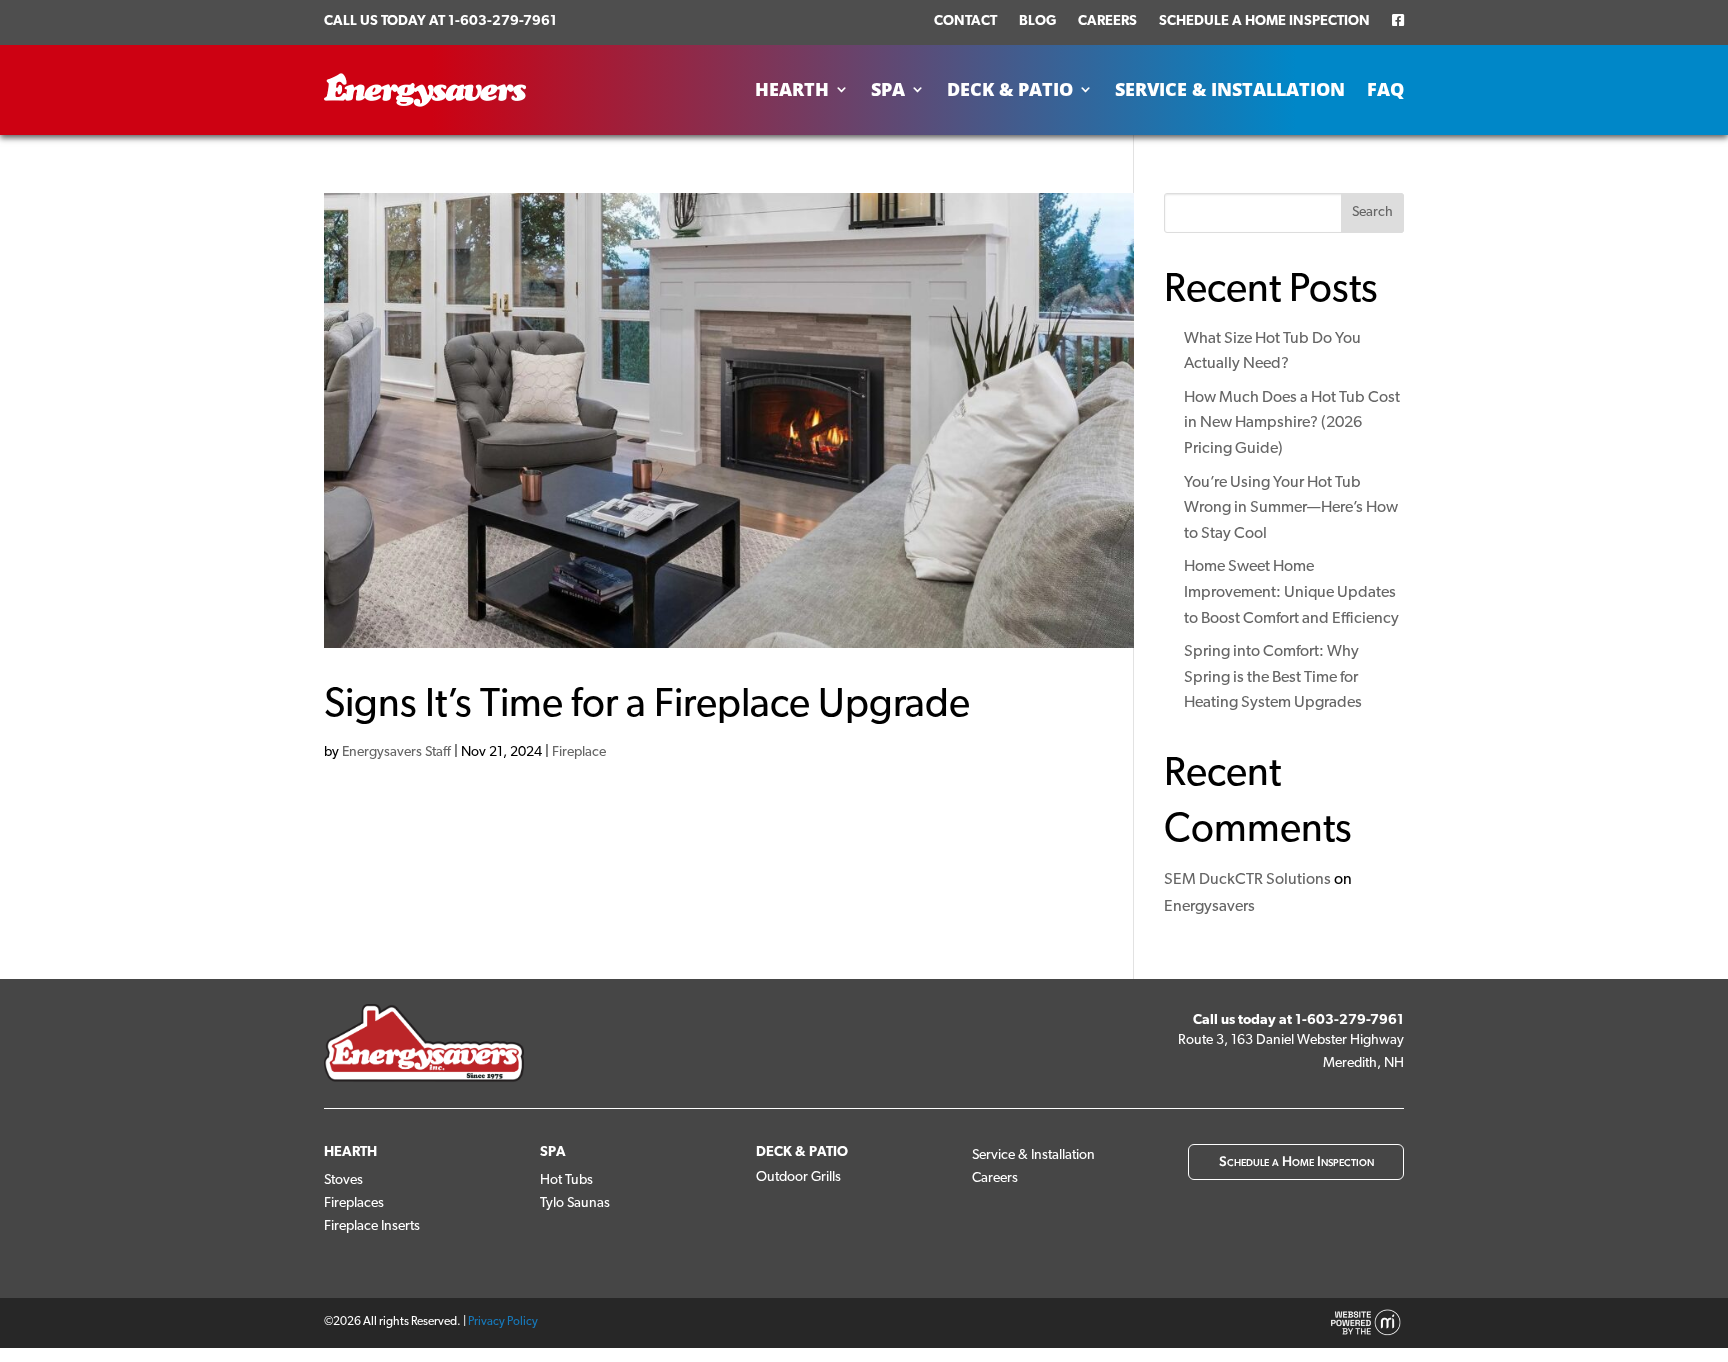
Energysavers (1209, 907)
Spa (888, 89)
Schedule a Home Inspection (1264, 21)
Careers (1107, 21)
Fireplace (579, 752)
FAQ (1385, 89)
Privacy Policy (503, 1322)
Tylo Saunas (575, 1203)
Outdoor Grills (798, 1177)
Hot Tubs (566, 1180)
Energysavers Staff (396, 752)
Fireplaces (354, 1203)
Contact (965, 21)
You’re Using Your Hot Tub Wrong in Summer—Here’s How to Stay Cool (1291, 508)
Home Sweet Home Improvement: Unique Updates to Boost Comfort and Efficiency (1291, 592)
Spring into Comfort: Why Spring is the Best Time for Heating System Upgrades (1273, 677)
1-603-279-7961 (502, 21)
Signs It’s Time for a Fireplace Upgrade (647, 706)
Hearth (792, 89)
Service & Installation (1230, 89)
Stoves (343, 1180)
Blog (1037, 21)
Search (1372, 212)
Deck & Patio (1010, 89)
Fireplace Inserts (372, 1226)
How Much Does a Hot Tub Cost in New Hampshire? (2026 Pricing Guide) (1292, 423)
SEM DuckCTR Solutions (1247, 880)
